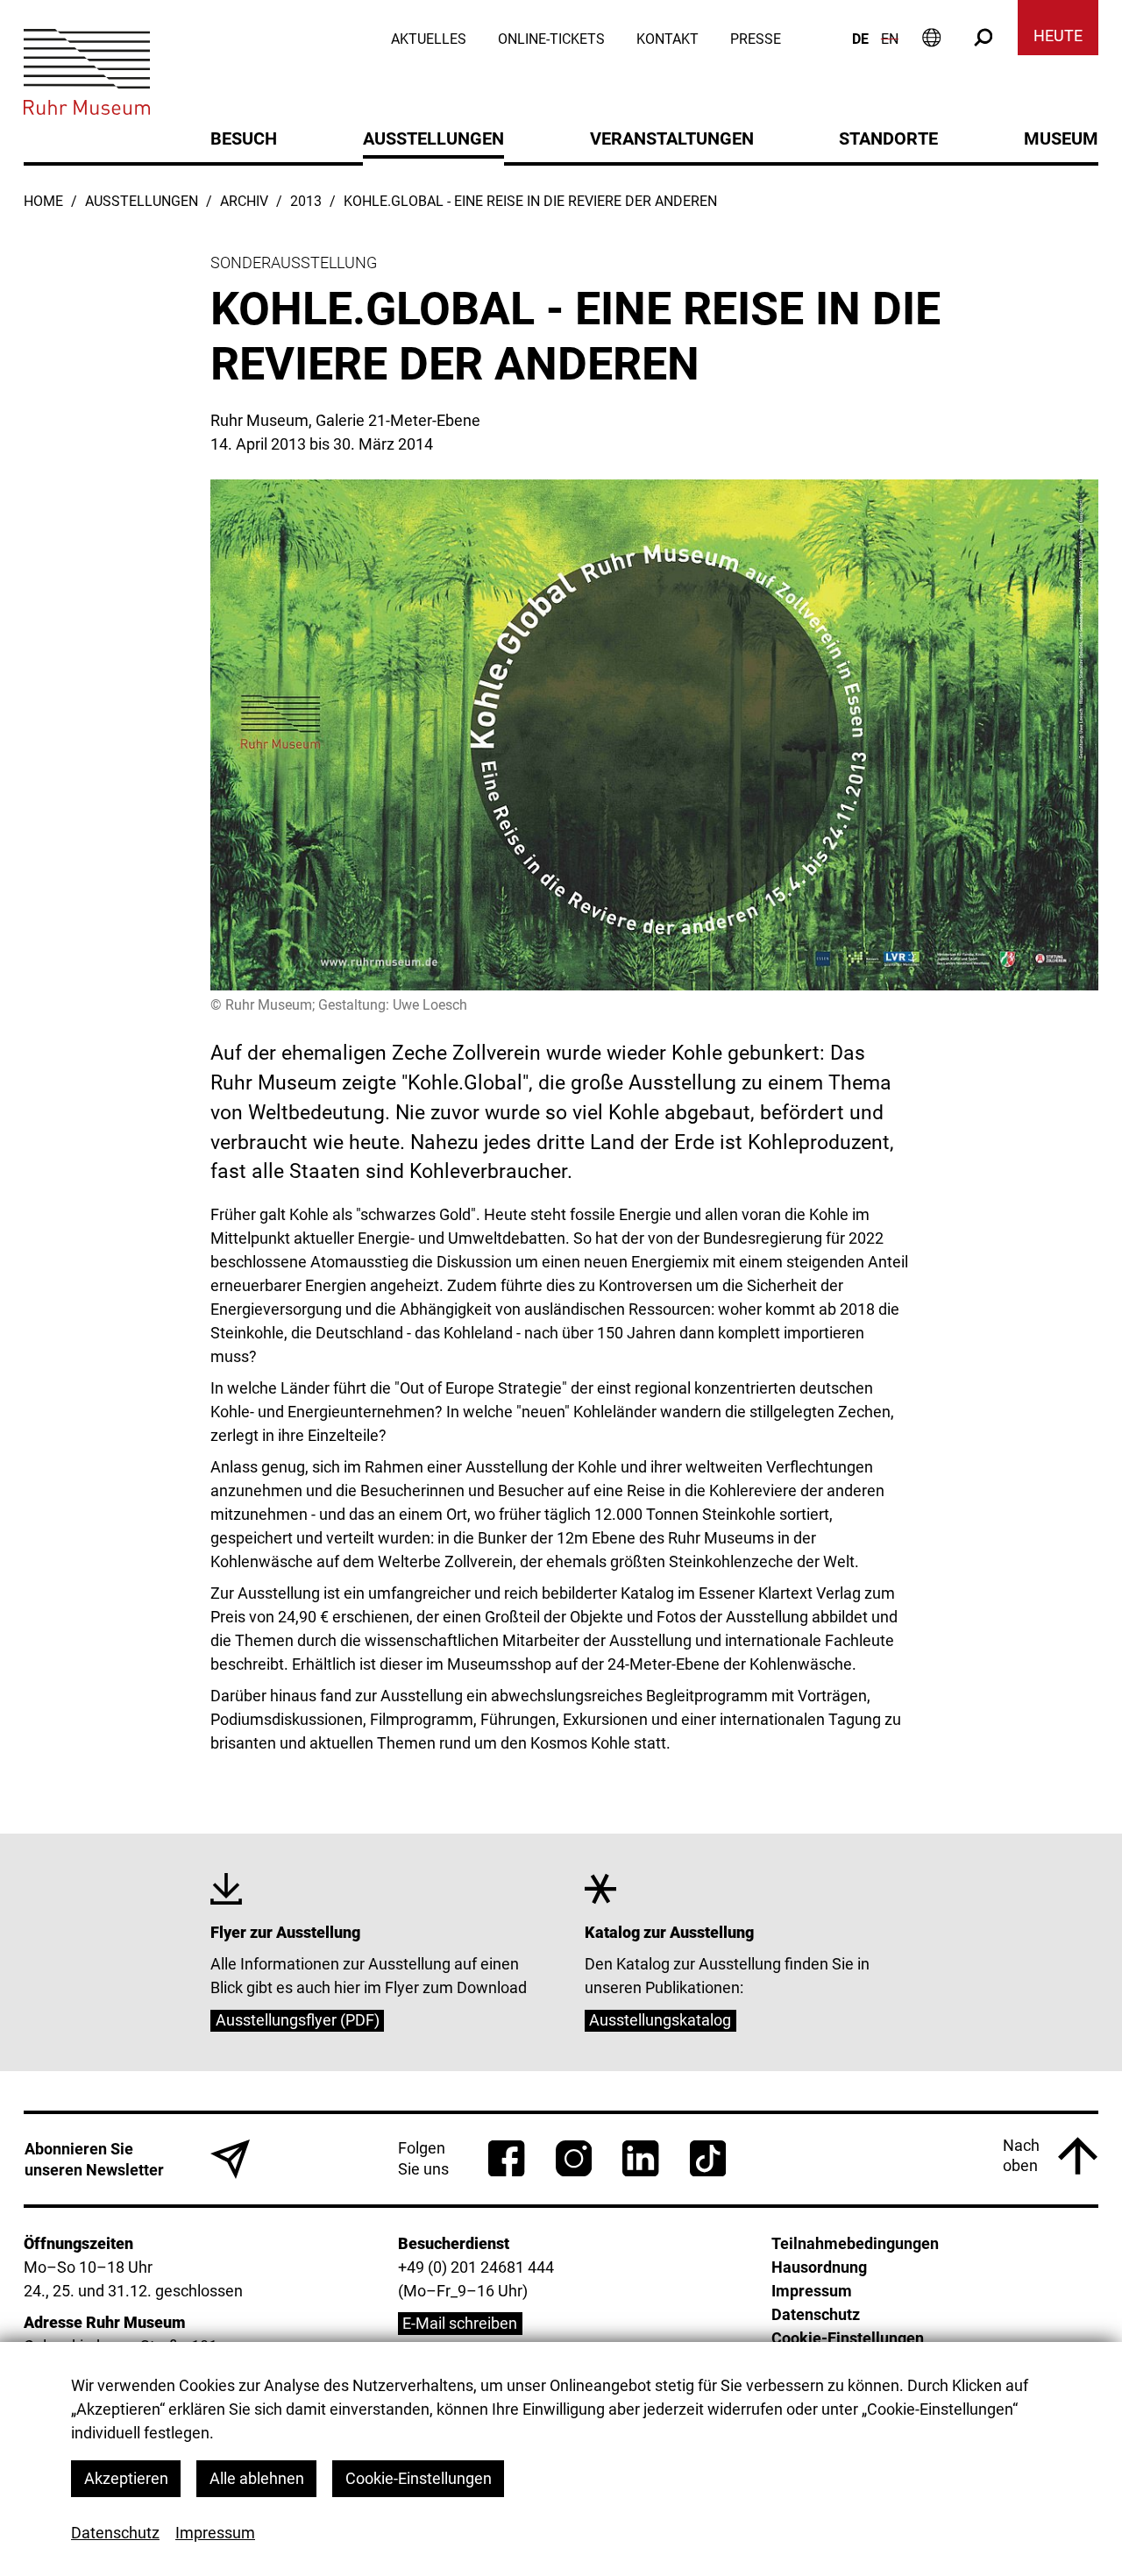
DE (860, 39)
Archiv (244, 201)
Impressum (215, 2533)
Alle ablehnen (257, 2478)
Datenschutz (115, 2533)
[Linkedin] (641, 2158)
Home (43, 201)
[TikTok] (707, 2158)
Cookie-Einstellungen (419, 2478)
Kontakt (668, 39)
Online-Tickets (551, 39)
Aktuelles (429, 39)
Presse (756, 39)
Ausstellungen (142, 201)
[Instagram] (573, 2158)
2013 (306, 201)
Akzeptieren (126, 2478)
